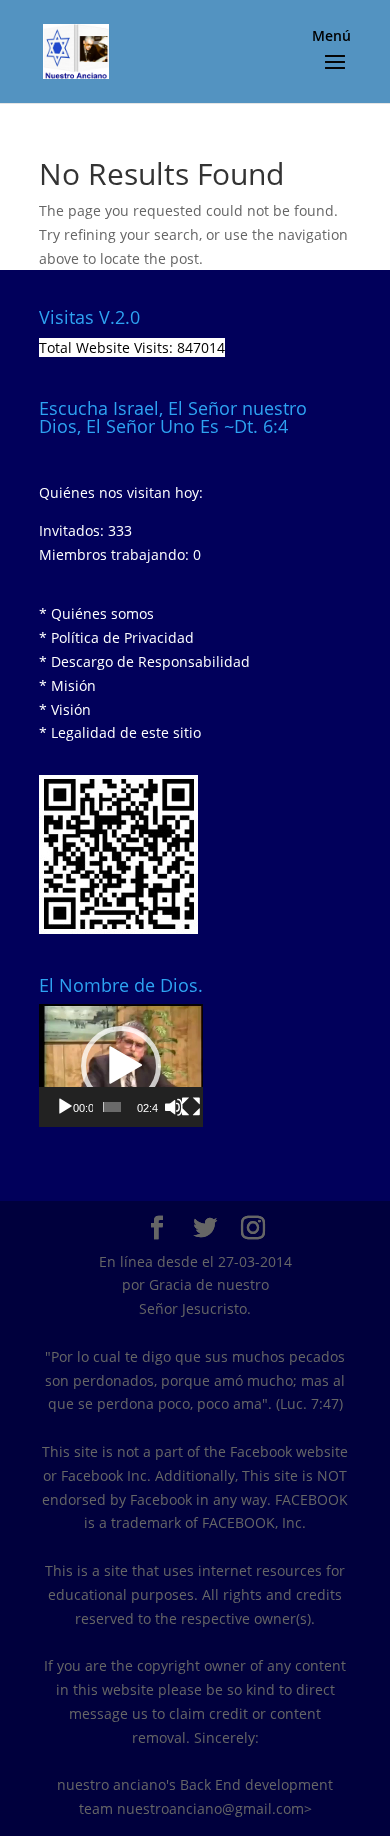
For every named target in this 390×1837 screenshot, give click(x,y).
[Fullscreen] (191, 1107)
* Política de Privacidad (116, 637)
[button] (121, 1066)
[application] (121, 1065)
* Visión (65, 709)
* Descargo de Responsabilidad (144, 661)
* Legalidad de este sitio (120, 732)
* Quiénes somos (96, 613)
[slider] (112, 1107)
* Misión (67, 685)
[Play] (65, 1107)
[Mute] (174, 1107)
